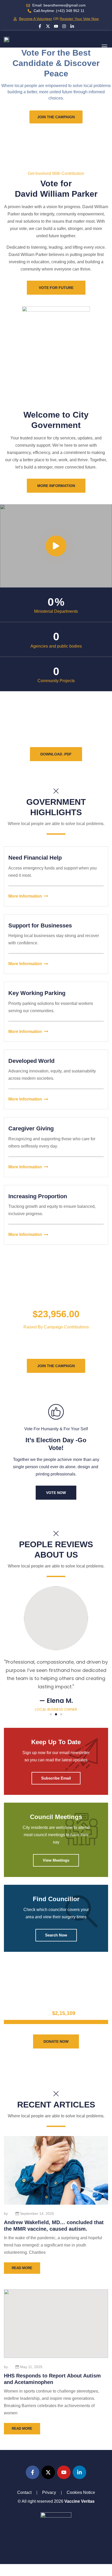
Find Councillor (56, 1899)
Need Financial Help (35, 858)
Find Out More (56, 2057)
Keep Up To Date (56, 1742)
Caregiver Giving (31, 1128)
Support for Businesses (40, 925)
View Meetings (56, 1860)
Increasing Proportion (38, 1196)
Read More (22, 2268)
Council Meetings (56, 1817)
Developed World (31, 1061)
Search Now (56, 1935)
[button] (104, 47)
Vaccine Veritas (79, 2501)
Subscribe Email (56, 1778)
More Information (25, 896)
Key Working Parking (37, 993)
